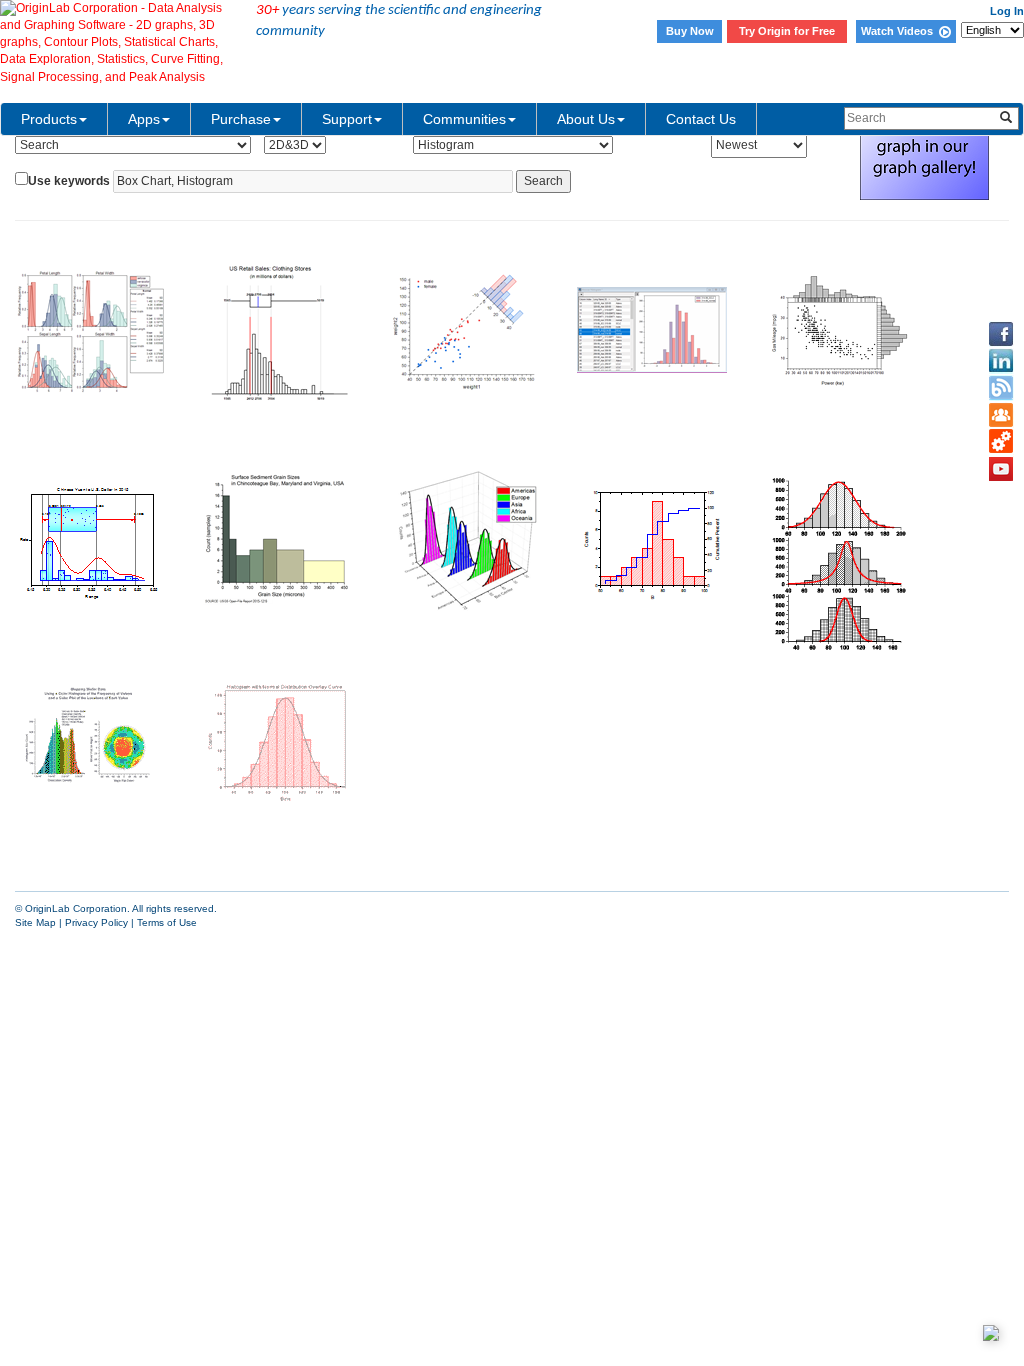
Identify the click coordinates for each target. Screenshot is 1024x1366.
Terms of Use (167, 922)
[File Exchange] (1001, 442)
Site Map (35, 922)
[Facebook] (1001, 334)
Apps (144, 119)
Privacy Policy (96, 922)
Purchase (241, 119)
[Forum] (1001, 415)
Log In (1007, 11)
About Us (586, 119)
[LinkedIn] (1001, 361)
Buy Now (690, 31)
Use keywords (69, 181)
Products (49, 119)
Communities (464, 119)
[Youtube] (1001, 469)
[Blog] (1001, 388)
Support (347, 119)
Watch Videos (900, 31)
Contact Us (701, 119)
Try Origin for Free (787, 31)
